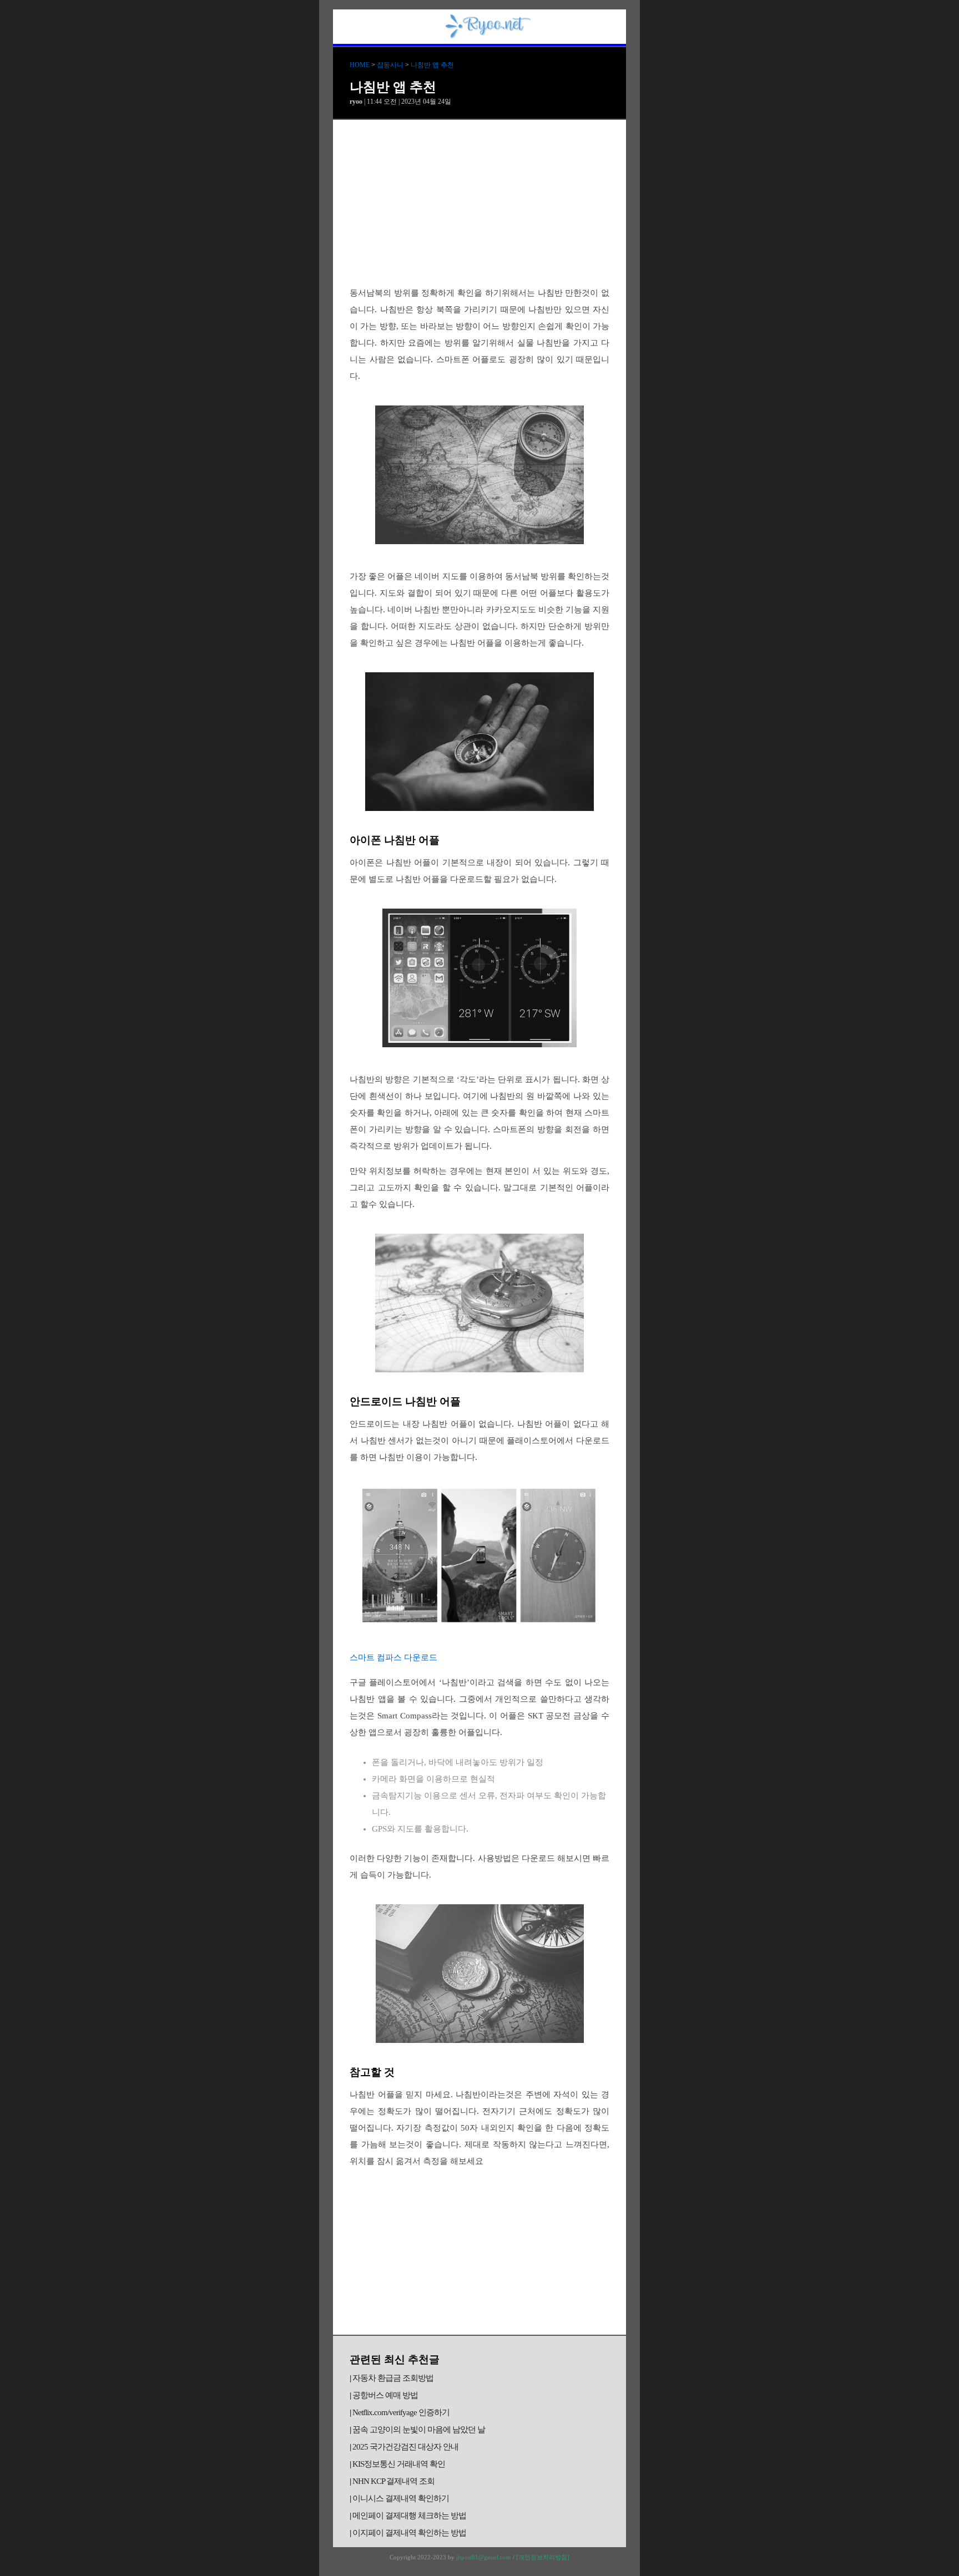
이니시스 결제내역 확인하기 (401, 2498)
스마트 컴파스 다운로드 (393, 1657)
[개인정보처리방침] (543, 2557)
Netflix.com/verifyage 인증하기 (401, 2412)
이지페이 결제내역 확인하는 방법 (409, 2533)
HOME (360, 65)
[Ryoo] (488, 34)
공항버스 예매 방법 (385, 2395)
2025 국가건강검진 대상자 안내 (405, 2447)
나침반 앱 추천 (432, 65)
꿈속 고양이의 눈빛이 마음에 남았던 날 (419, 2430)
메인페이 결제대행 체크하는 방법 (409, 2516)
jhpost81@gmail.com (484, 2557)
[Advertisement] (479, 203)
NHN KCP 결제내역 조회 (393, 2481)
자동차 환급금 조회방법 (393, 2378)
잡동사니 (390, 65)
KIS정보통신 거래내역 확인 (399, 2464)
